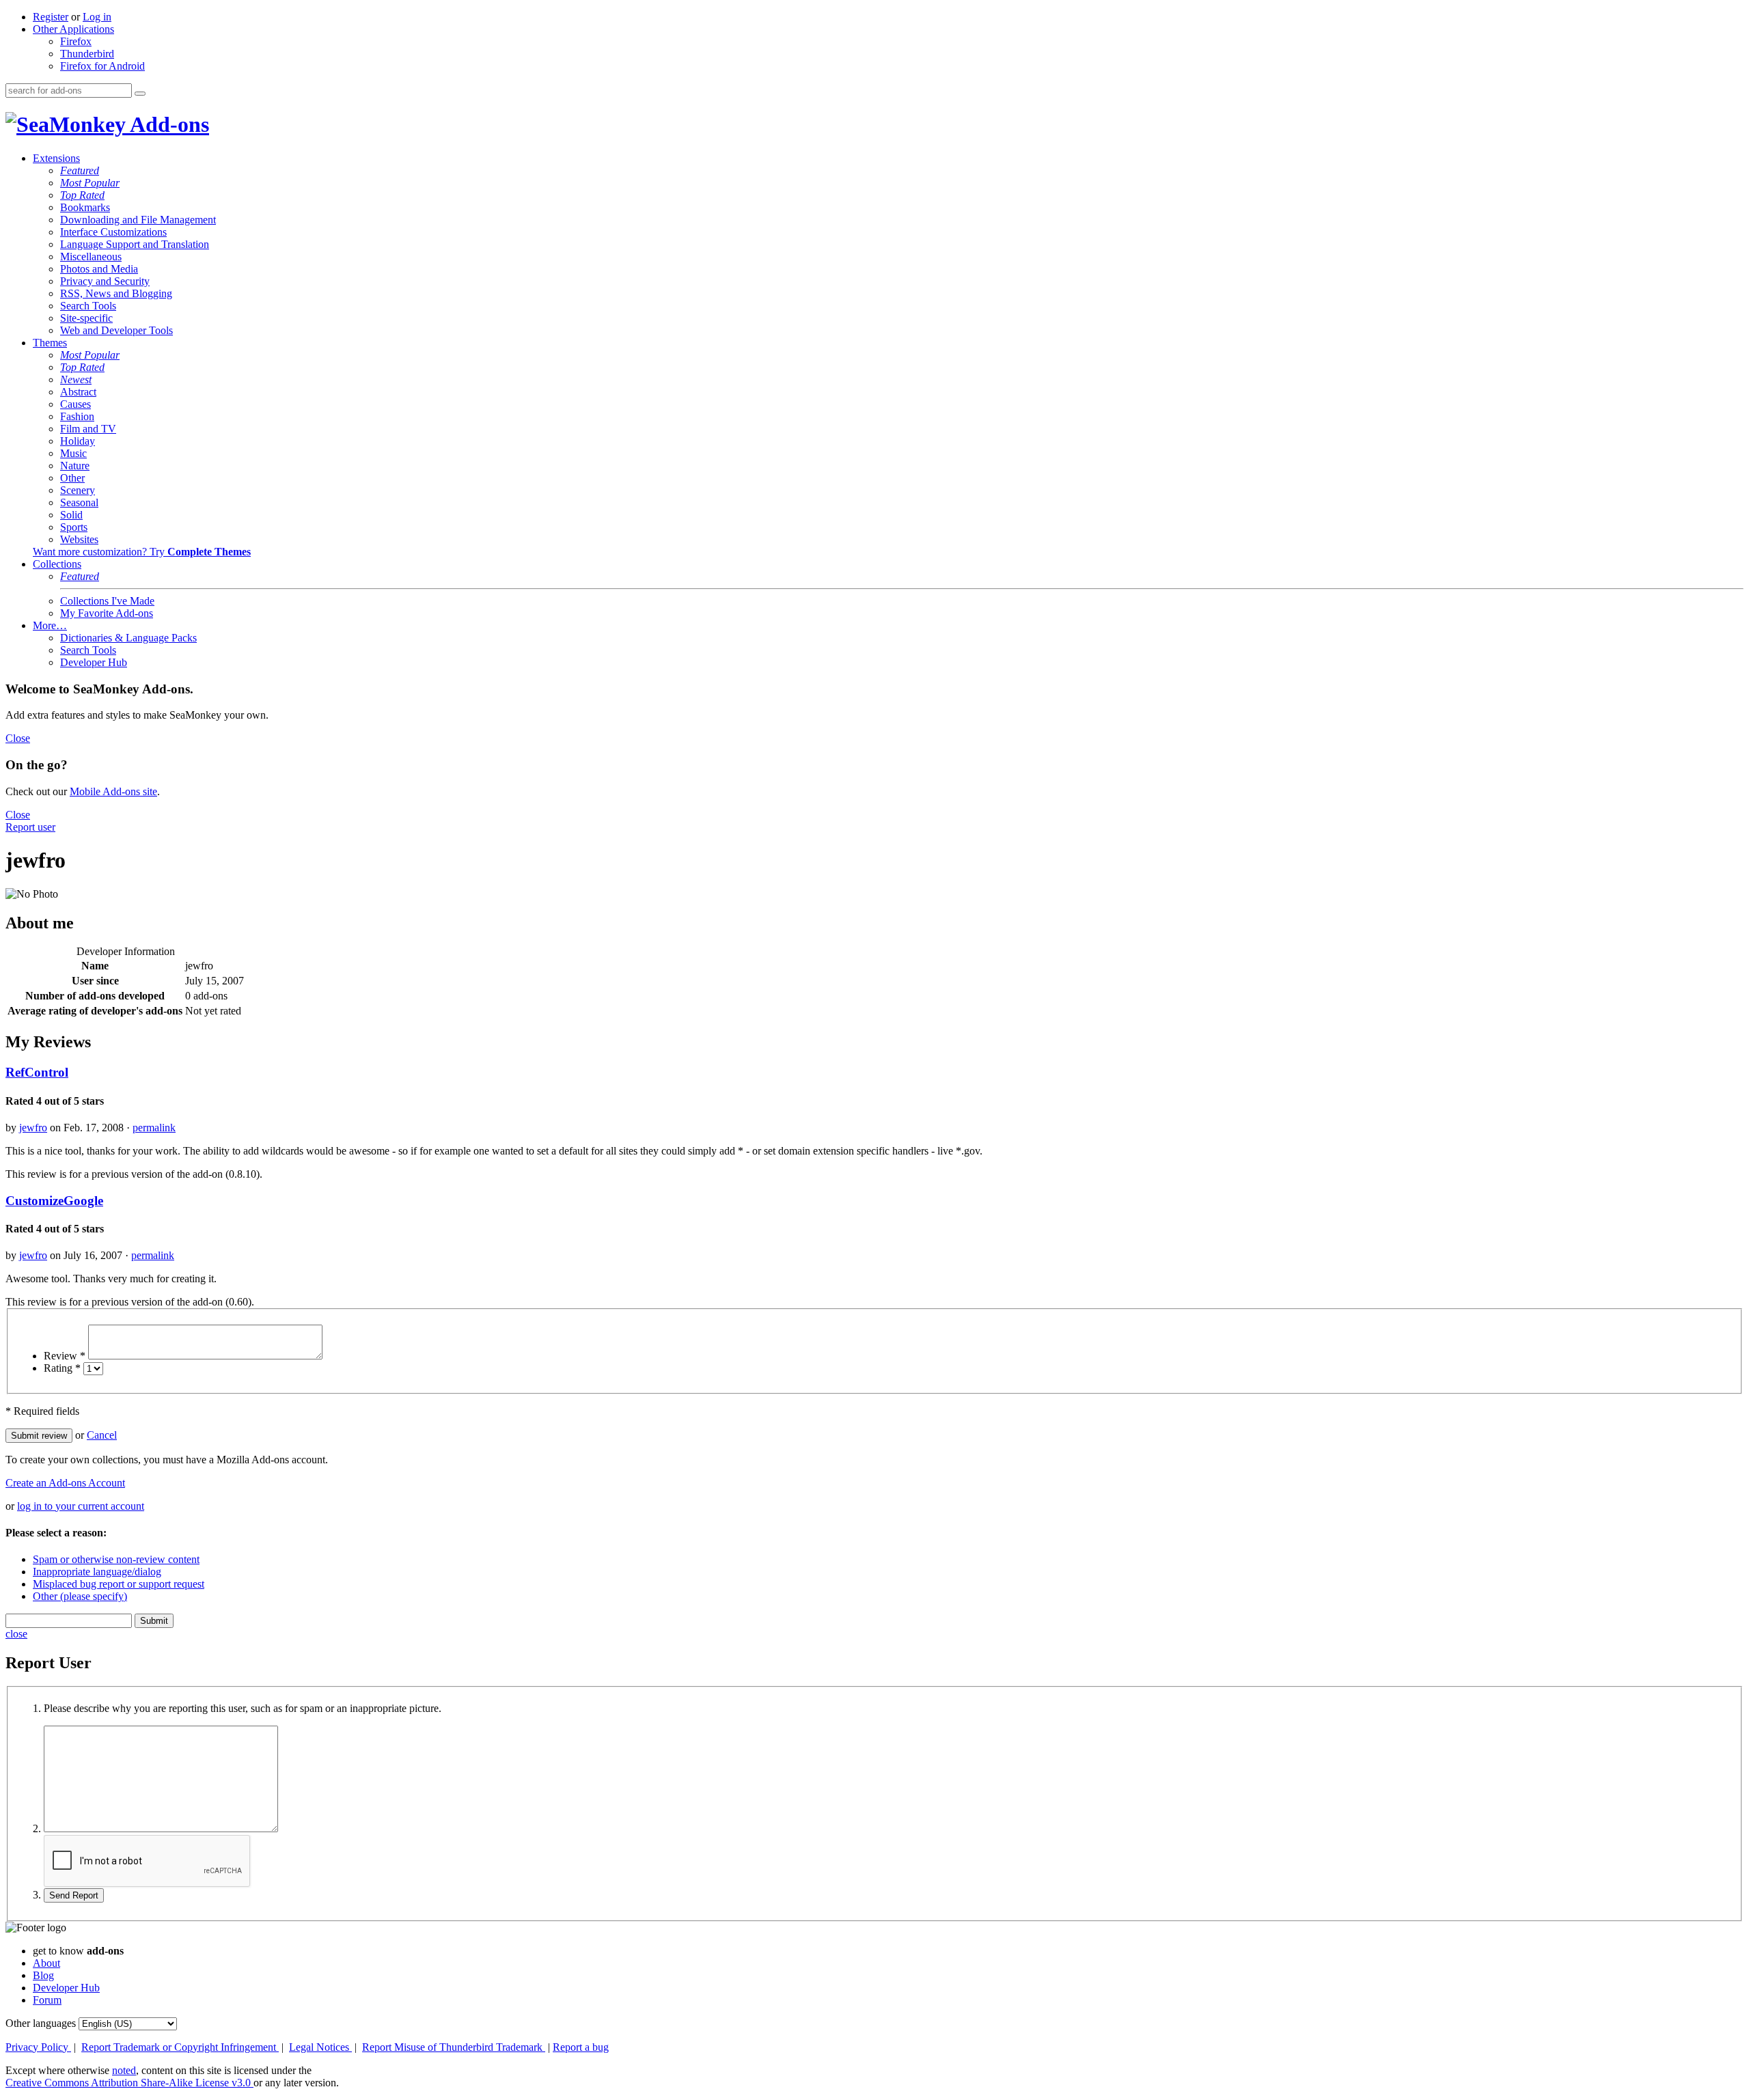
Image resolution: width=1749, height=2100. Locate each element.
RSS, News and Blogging (116, 293)
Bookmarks (85, 207)
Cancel (102, 1435)
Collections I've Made (107, 601)
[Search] (140, 94)
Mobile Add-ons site (113, 791)
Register (51, 17)
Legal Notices (320, 2047)
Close (18, 738)
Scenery (78, 490)
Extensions (56, 158)
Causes (75, 404)
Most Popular (90, 183)
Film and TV (88, 429)
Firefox (76, 41)
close (16, 1634)
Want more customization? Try (142, 552)
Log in (97, 17)
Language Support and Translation (135, 244)
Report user (30, 827)
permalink (154, 1128)
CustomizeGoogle (54, 1201)
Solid (71, 515)
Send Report (74, 1895)
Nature (75, 466)
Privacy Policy (38, 2047)
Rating (62, 1368)
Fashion (77, 416)
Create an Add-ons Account (65, 1483)
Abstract (78, 392)
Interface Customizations (113, 232)
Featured (80, 170)
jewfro (33, 1128)
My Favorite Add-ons (107, 613)
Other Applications (73, 29)
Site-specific (86, 318)
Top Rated (82, 195)
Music (73, 453)
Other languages (41, 2023)
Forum (47, 2000)
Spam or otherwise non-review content (116, 1559)
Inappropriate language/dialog (97, 1572)
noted (124, 2070)
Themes (50, 343)
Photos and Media (99, 269)
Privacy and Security (105, 281)
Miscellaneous (91, 257)
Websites (79, 539)
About (46, 1963)
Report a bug (581, 2047)
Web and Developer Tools (116, 330)
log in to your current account (81, 1506)
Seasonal (79, 502)
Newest (76, 379)
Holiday (78, 441)
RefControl (37, 1072)
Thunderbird (87, 54)
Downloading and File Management (138, 220)
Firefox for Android (102, 66)
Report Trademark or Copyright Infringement (180, 2047)
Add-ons (167, 124)
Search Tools (88, 306)
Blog (43, 1975)
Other (72, 478)
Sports (74, 527)
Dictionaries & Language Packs (128, 638)
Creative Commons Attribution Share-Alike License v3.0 (129, 2083)
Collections (57, 564)
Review (65, 1356)
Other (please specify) (80, 1596)
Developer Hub (94, 662)
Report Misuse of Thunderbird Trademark (454, 2047)
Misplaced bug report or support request (119, 1584)
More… (50, 625)
